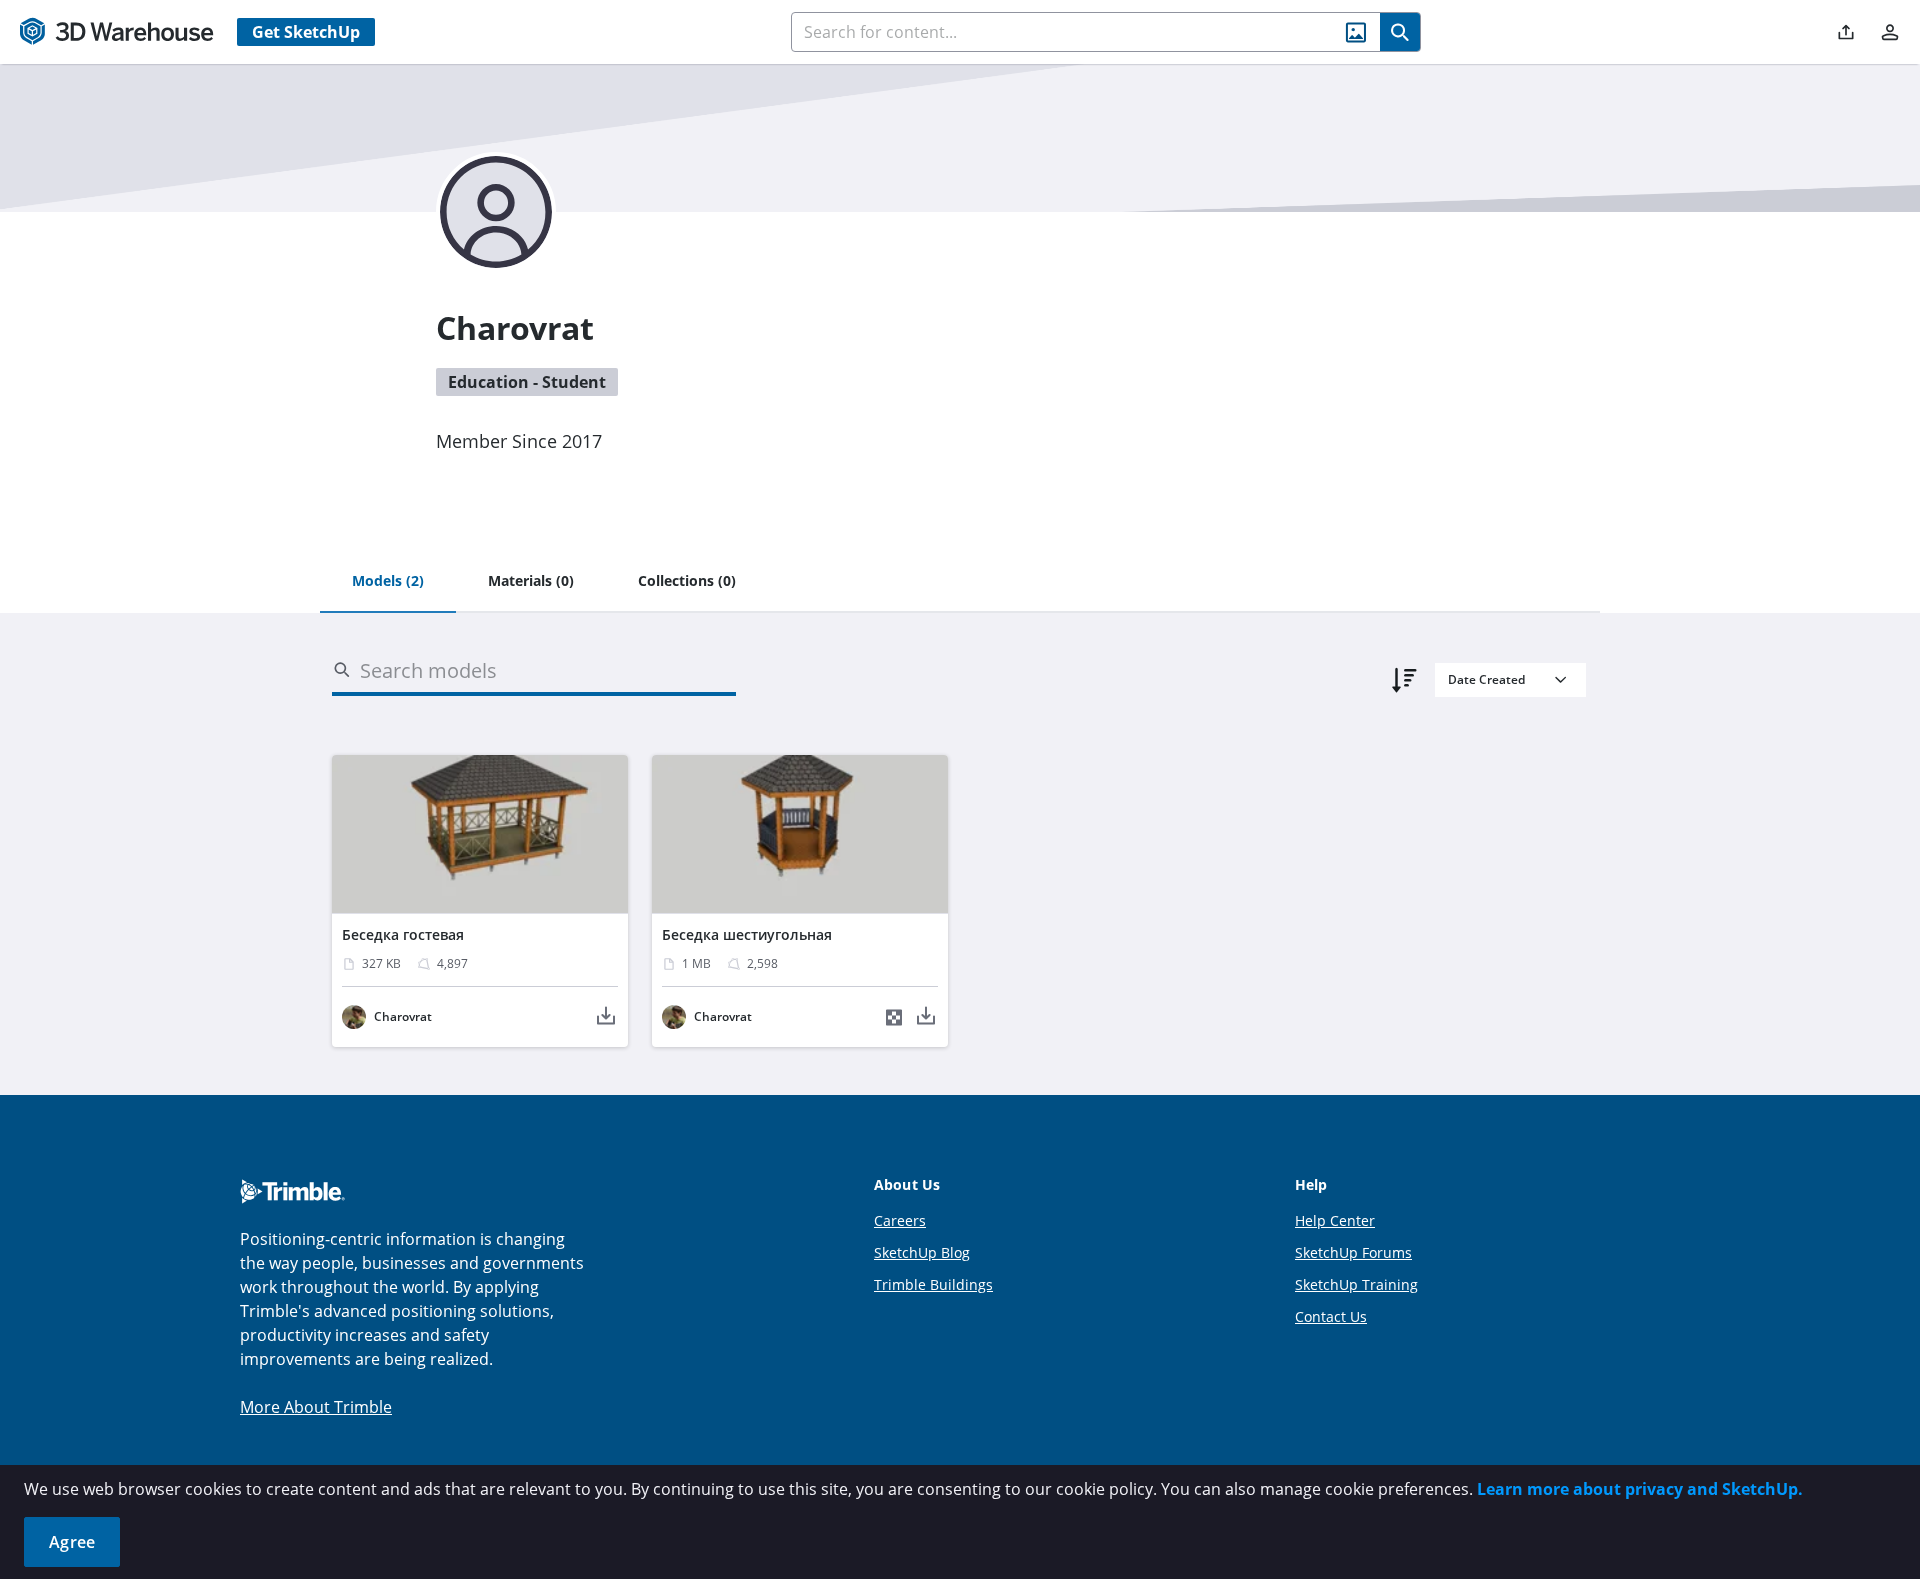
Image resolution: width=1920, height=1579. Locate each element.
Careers (900, 1220)
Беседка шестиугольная (747, 934)
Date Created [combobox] (1486, 679)
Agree (72, 1542)
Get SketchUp (306, 32)
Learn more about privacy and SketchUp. (1640, 1489)
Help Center (1335, 1220)
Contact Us (1331, 1316)
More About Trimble (316, 1407)
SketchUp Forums (1353, 1252)
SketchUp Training (1356, 1284)
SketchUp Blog (922, 1252)
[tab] (388, 582)
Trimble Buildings (933, 1284)
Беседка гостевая (403, 934)
